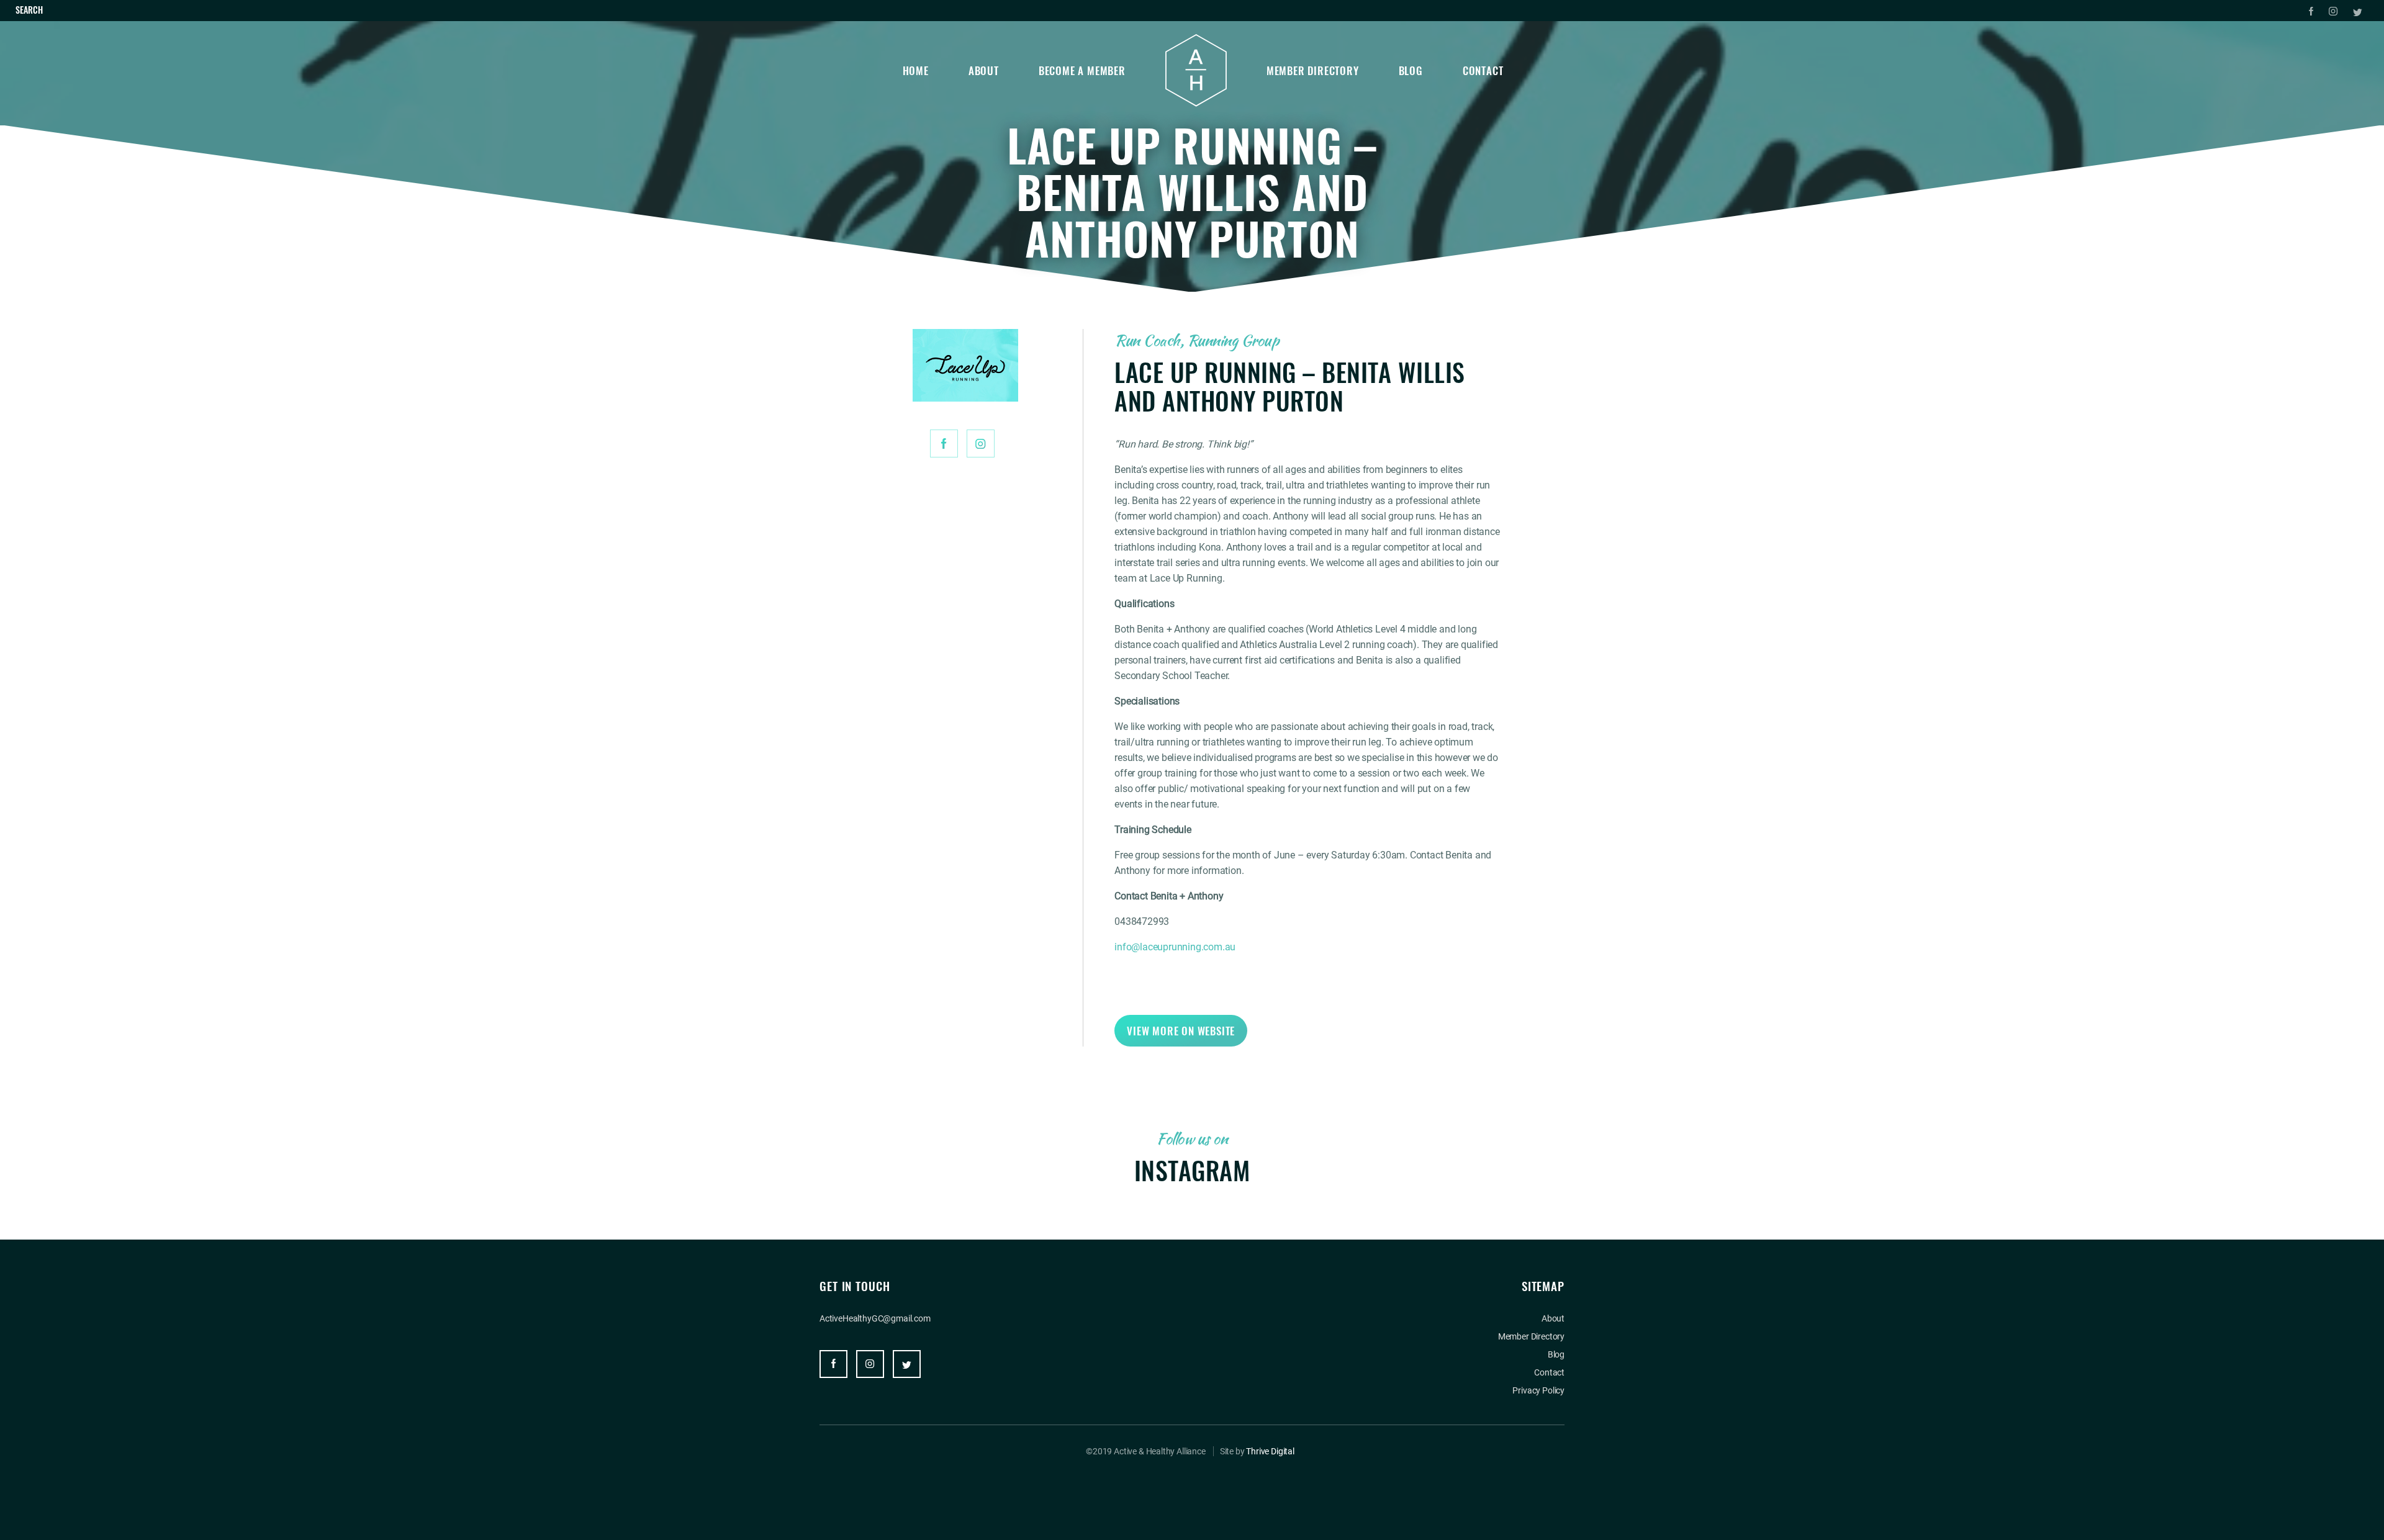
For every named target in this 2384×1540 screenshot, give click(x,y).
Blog (1411, 70)
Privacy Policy (1538, 1390)
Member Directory (1313, 70)
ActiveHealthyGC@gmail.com (875, 1318)
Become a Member (1082, 70)
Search (29, 10)
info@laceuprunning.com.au (1175, 947)
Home (916, 70)
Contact (1483, 70)
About (984, 70)
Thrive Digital (1270, 1451)
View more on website (1181, 1031)
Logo (1196, 70)
